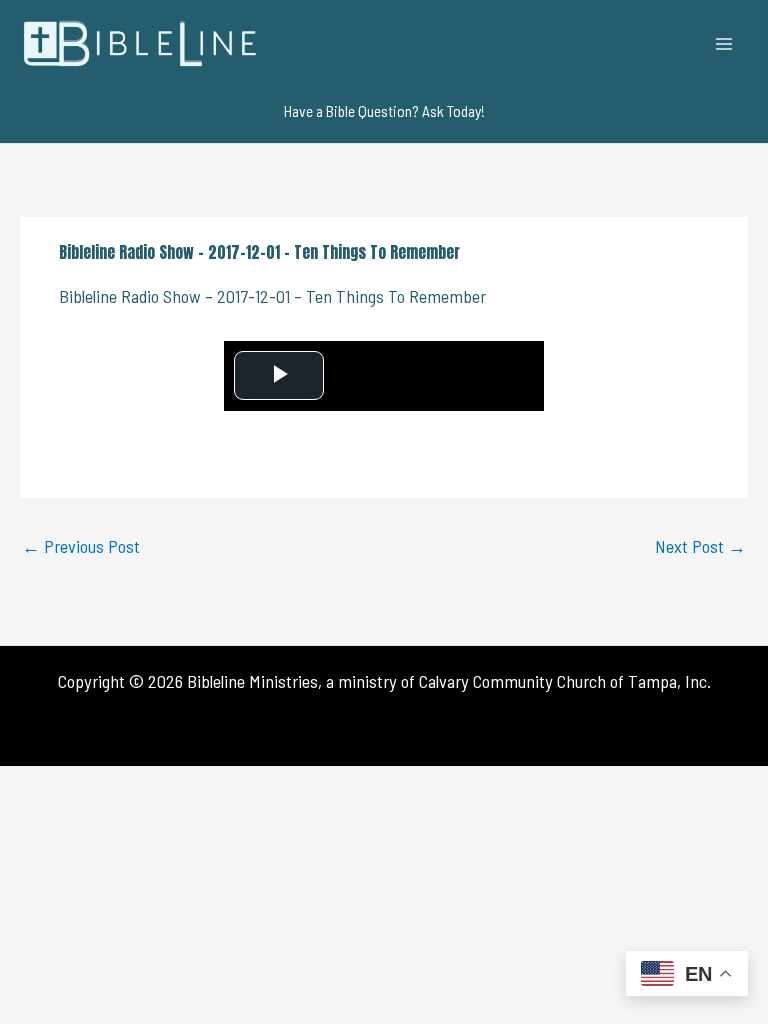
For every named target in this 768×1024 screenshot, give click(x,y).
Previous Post (81, 546)
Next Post (700, 546)
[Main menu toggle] (724, 43)
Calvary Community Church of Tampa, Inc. (565, 681)
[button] (384, 111)
